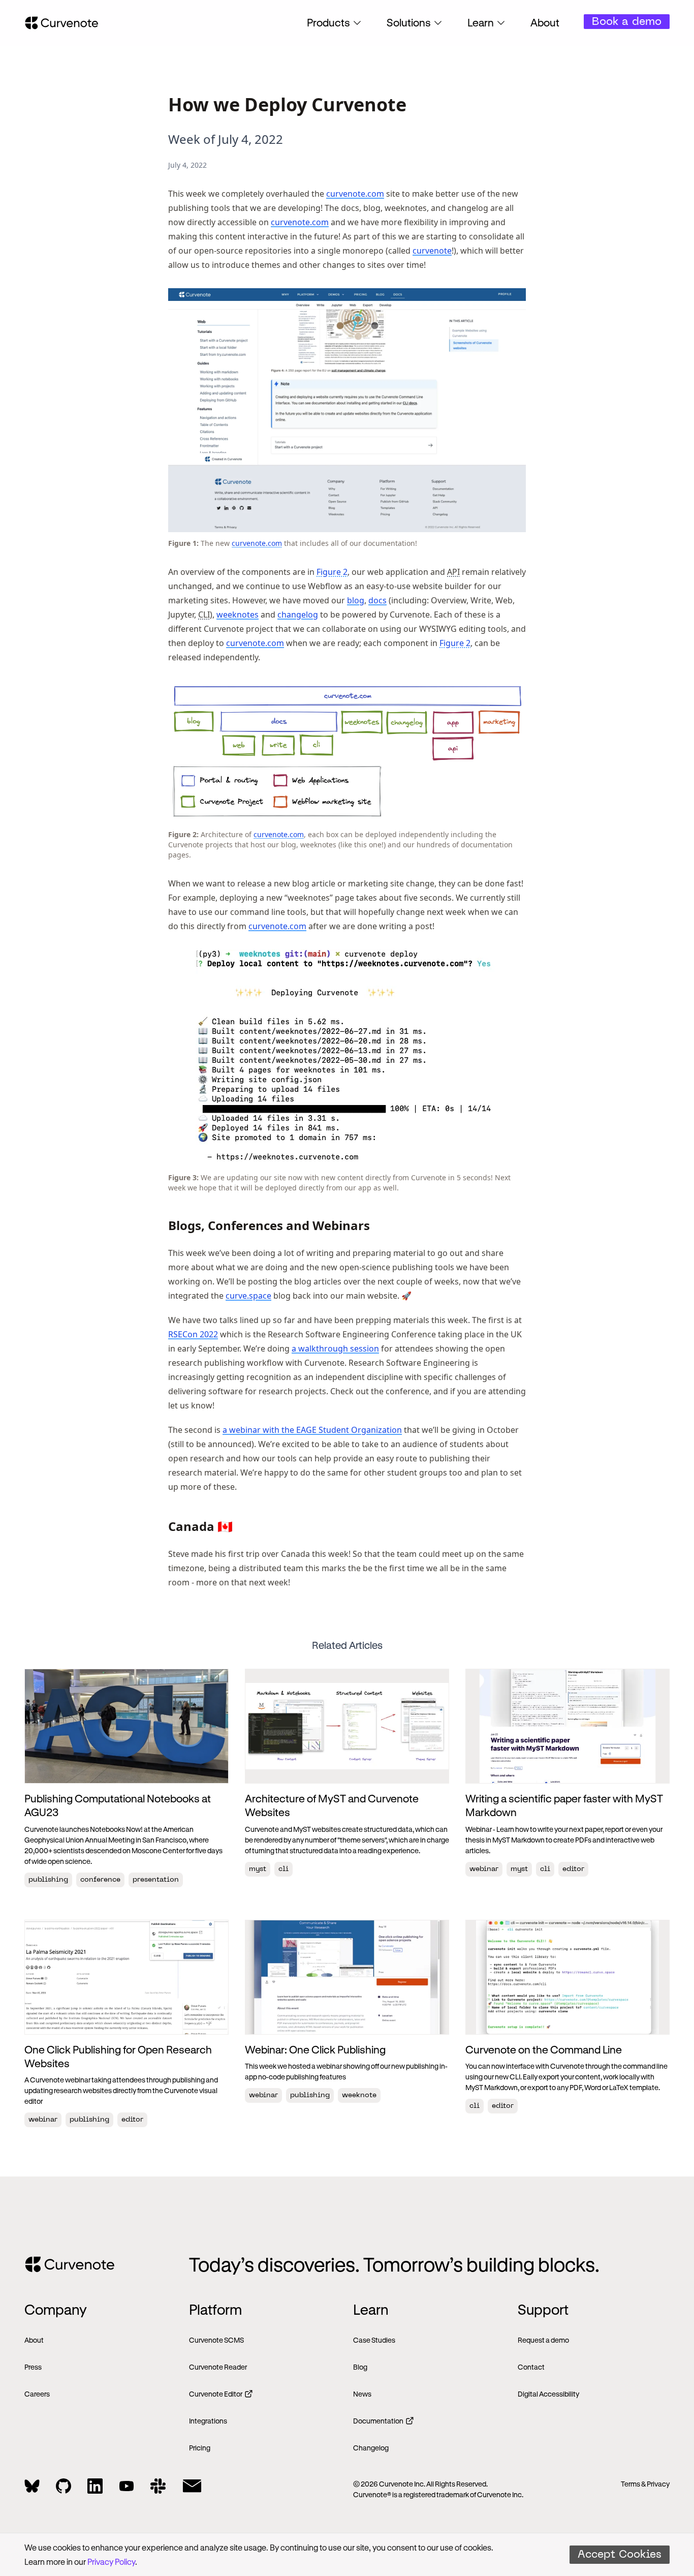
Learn (481, 22)
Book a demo (627, 22)
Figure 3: (183, 1177)
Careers (37, 2394)
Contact (531, 2367)
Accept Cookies (620, 2555)
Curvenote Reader (218, 2367)
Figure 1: (183, 543)
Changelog (371, 2448)
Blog (360, 2367)
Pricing (200, 2448)
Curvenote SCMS (216, 2340)
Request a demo (543, 2340)
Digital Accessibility (548, 2394)
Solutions (409, 22)
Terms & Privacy (645, 2484)
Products (328, 22)
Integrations (208, 2421)
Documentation (378, 2421)
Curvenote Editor (216, 2394)
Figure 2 (332, 572)
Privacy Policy (111, 2562)
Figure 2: (183, 834)
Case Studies (374, 2340)
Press (33, 2367)
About (545, 22)
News (362, 2394)
